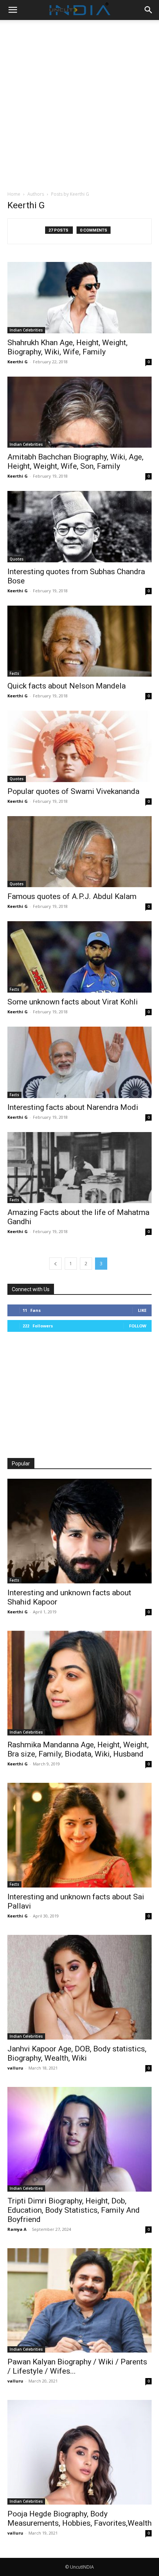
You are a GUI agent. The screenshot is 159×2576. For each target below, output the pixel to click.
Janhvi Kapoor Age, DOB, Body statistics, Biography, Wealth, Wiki (77, 2053)
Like (142, 1310)
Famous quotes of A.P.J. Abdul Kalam (72, 896)
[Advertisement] (79, 103)
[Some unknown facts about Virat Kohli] (79, 957)
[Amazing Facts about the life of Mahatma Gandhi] (79, 1168)
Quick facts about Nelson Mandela (67, 686)
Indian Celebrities (26, 330)
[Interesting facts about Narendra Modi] (79, 1062)
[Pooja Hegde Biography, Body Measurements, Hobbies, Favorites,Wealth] (79, 2452)
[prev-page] (55, 1264)
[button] (13, 10)
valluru (15, 2068)
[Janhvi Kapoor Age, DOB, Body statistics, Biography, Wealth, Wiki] (79, 1987)
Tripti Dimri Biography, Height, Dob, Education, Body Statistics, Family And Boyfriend (74, 2210)
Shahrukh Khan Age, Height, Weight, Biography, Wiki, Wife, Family (67, 347)
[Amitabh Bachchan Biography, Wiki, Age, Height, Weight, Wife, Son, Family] (79, 412)
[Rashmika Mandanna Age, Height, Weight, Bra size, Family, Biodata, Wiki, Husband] (79, 1683)
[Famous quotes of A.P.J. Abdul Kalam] (79, 852)
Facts (14, 673)
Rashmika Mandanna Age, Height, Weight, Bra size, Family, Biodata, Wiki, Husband (78, 1749)
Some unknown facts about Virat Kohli (73, 1002)
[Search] (149, 10)
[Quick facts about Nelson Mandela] (79, 641)
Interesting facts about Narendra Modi (73, 1107)
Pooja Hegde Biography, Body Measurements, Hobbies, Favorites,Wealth (79, 2518)
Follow (138, 1326)
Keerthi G (18, 362)
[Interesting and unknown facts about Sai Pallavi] (79, 1835)
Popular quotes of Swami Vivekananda (73, 791)
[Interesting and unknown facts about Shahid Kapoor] (79, 1531)
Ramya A (17, 2229)
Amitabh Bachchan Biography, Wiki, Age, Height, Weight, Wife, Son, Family (75, 462)
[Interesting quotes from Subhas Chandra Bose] (79, 527)
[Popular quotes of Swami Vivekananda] (79, 746)
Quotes (17, 559)
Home (14, 194)
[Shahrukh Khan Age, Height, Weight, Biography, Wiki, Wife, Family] (79, 298)
